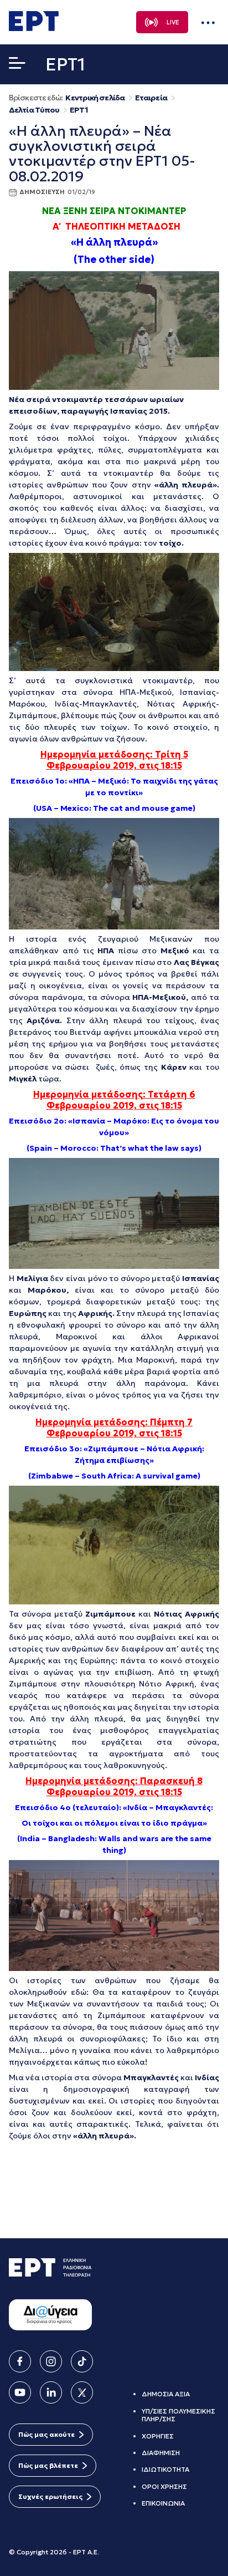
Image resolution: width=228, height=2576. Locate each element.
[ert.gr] (34, 28)
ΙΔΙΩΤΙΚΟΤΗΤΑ (165, 2469)
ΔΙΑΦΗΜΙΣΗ (161, 2453)
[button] (17, 65)
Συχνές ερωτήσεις (50, 2496)
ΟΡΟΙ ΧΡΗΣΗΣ (164, 2486)
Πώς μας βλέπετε (48, 2465)
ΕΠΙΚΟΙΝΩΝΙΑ (163, 2503)
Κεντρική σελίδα (95, 98)
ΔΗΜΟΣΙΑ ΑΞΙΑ (166, 2394)
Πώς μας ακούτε (46, 2434)
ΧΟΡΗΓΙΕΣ (158, 2436)
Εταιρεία (151, 98)
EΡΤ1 (79, 110)
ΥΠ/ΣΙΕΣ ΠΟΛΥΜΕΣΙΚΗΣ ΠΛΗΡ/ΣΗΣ (178, 2415)
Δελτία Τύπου (34, 110)
